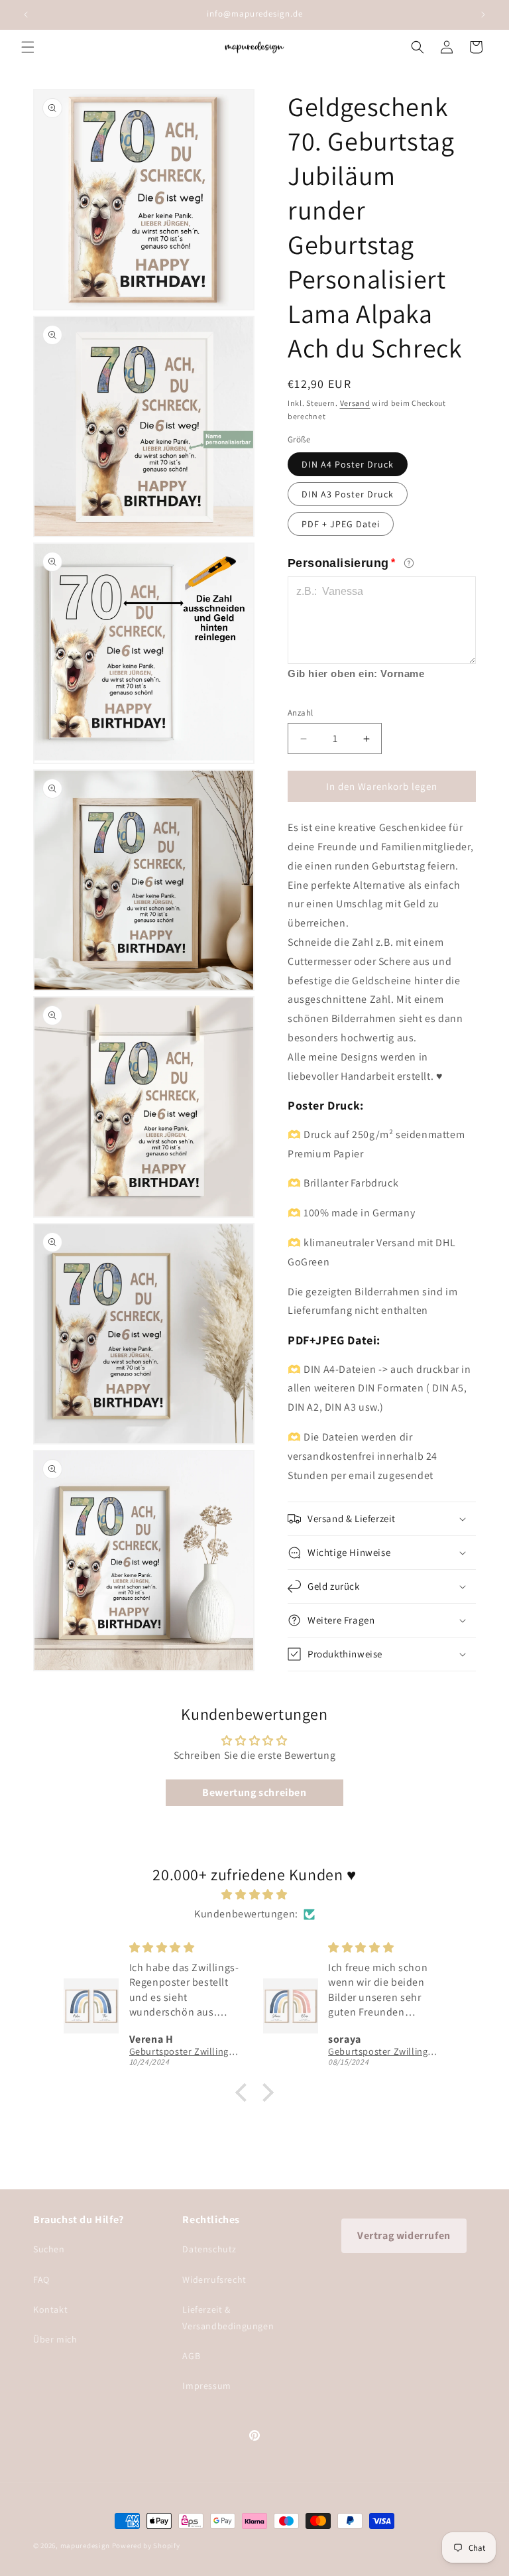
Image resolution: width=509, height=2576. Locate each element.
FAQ (41, 2280)
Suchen (49, 2249)
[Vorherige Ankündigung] (26, 15)
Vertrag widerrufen (404, 2235)
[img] (254, 1895)
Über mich (55, 2339)
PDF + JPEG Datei (341, 524)
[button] (28, 47)
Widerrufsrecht (214, 2280)
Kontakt (50, 2309)
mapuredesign (85, 2545)
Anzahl (300, 713)
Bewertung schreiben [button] (254, 1792)
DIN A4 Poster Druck (348, 464)
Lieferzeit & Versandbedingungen (228, 2318)
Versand (355, 403)
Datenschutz (209, 2249)
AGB (191, 2356)
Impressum (206, 2386)
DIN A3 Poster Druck (348, 494)
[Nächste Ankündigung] (483, 15)
